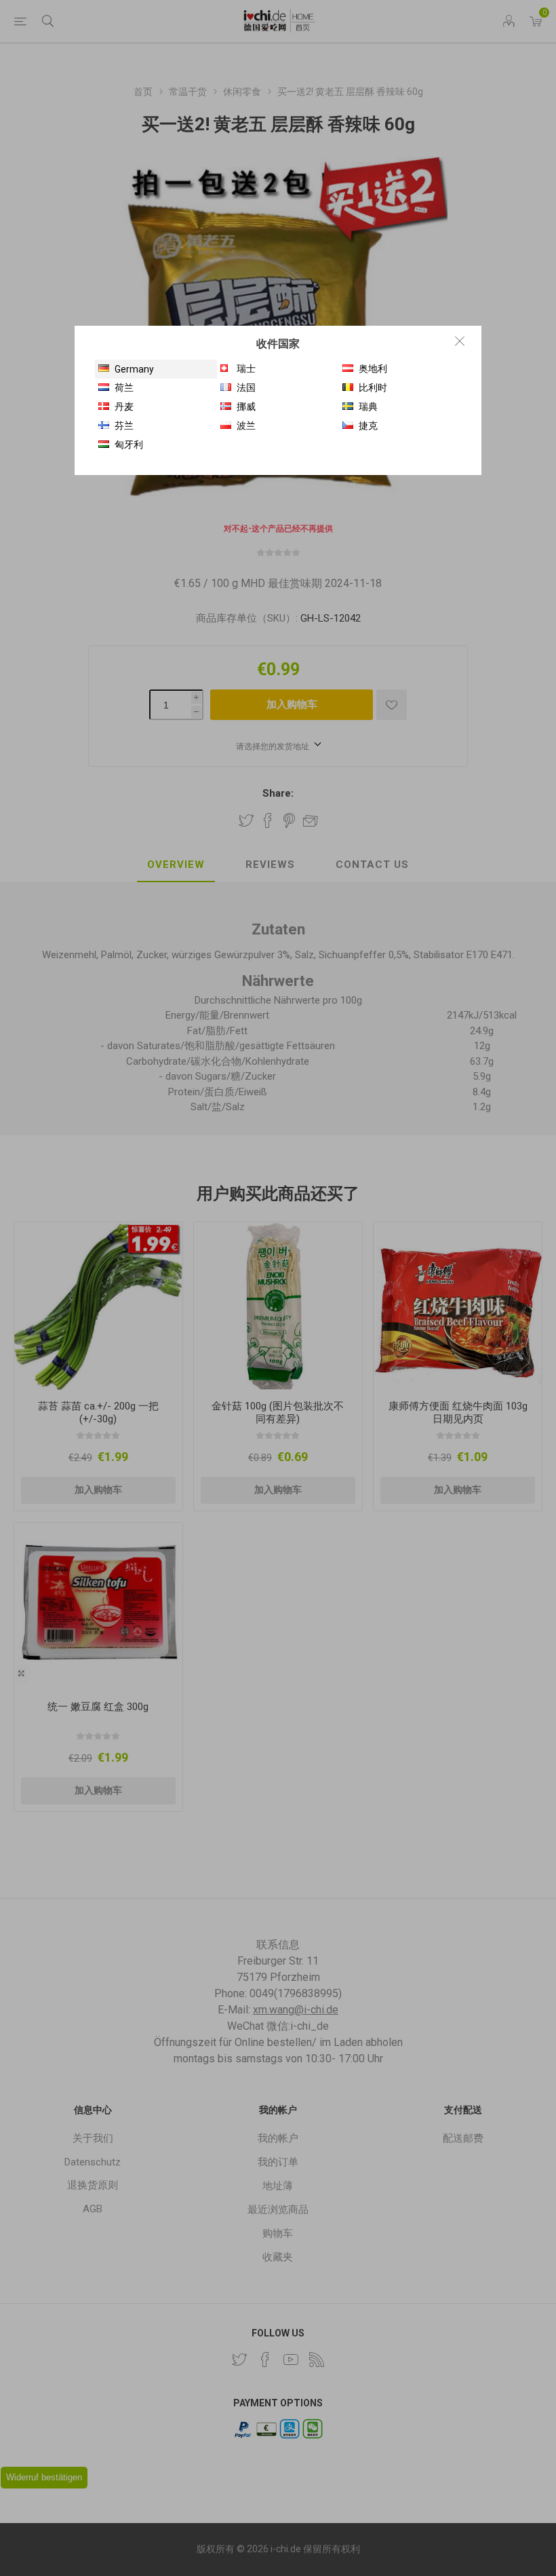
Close (460, 341)
